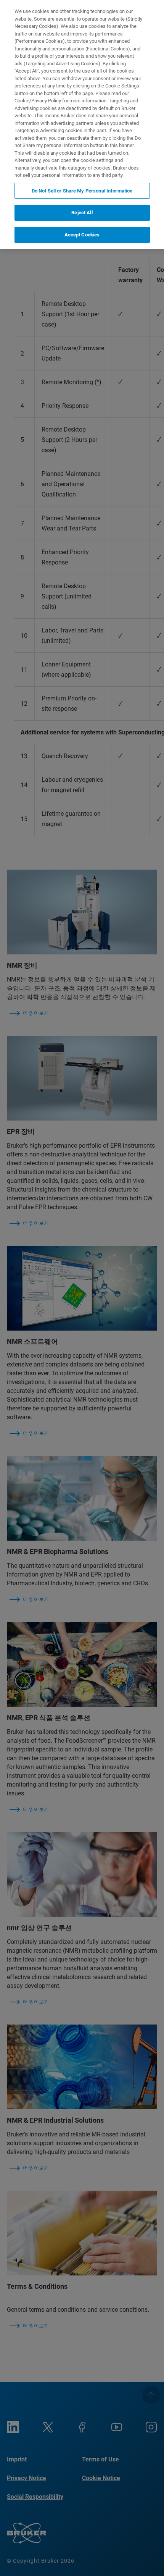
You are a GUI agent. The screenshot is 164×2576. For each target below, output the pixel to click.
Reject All (82, 213)
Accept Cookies (82, 235)
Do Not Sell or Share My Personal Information (82, 191)
